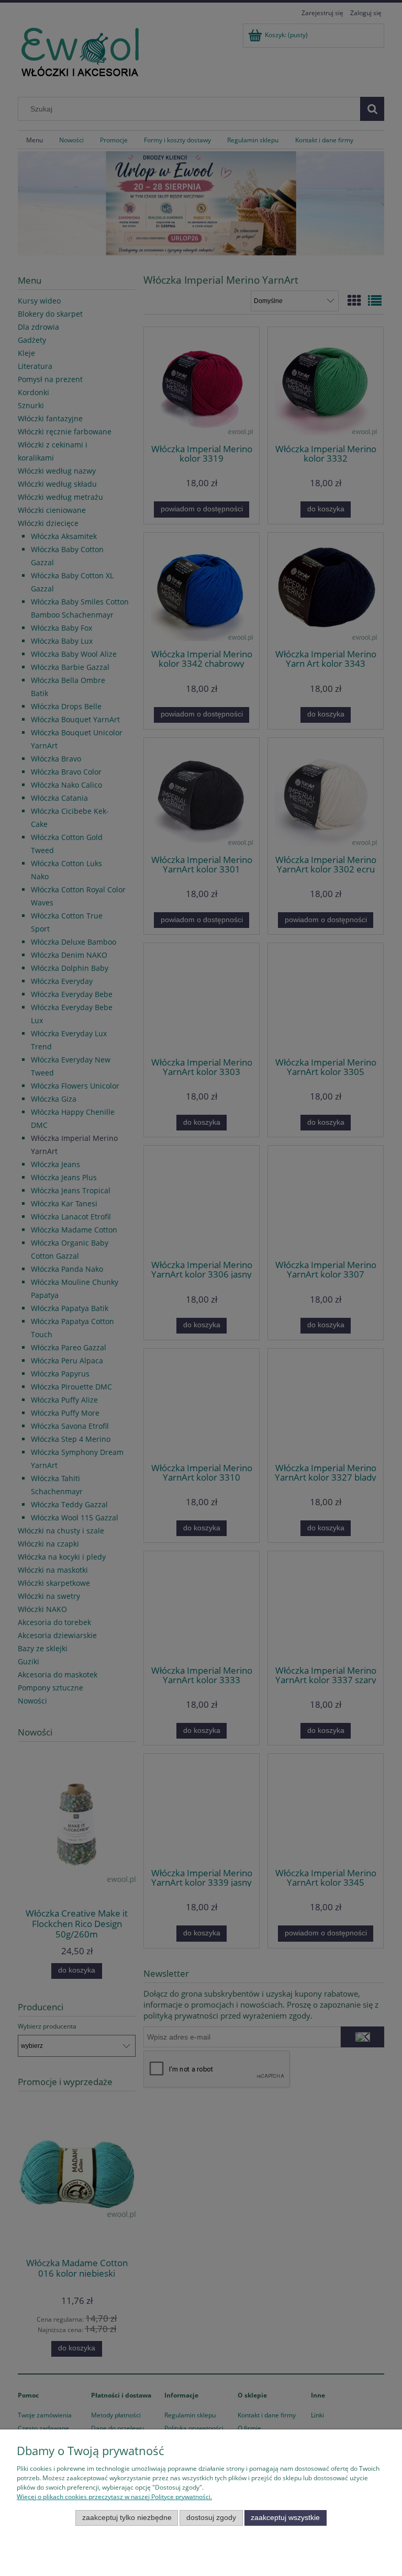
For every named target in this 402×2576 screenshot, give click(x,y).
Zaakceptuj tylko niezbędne (127, 2518)
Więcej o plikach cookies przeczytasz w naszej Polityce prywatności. (114, 2497)
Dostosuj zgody (211, 2518)
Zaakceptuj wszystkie (285, 2518)
